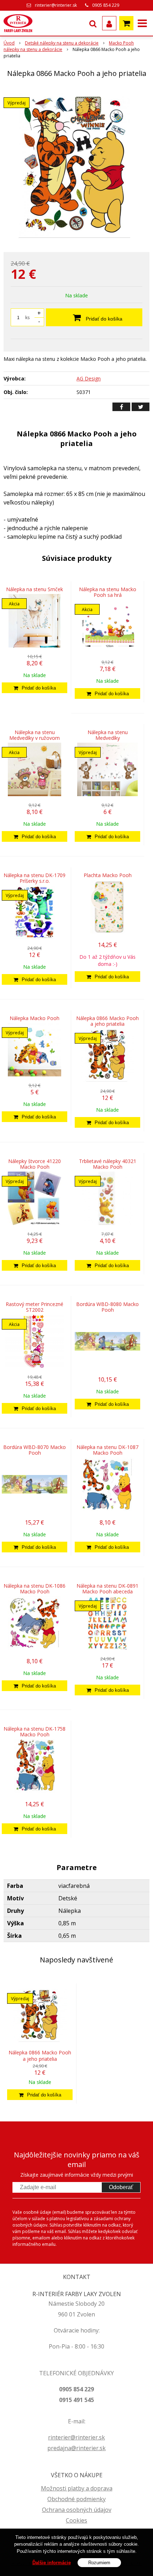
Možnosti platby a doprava (77, 2488)
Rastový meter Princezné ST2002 (35, 1307)
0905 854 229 (106, 5)
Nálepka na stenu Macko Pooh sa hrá (108, 592)
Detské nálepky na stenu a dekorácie (62, 43)
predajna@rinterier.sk (76, 2448)
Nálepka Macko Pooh (35, 1018)
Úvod (9, 43)
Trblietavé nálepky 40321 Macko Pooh (108, 1164)
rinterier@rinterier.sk (56, 5)
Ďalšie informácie (52, 2563)
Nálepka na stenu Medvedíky (108, 735)
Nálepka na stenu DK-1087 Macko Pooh (107, 1450)
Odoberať (121, 2187)
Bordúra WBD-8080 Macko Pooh (107, 1307)
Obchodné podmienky (76, 2499)
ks (27, 317)
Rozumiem (99, 2563)
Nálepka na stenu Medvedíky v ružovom (35, 735)
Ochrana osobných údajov (77, 2510)
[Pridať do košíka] (35, 688)
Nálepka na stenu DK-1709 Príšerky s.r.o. (35, 878)
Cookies (76, 2520)
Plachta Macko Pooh (108, 875)
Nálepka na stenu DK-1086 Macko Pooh (35, 1589)
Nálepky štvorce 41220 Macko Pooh (35, 1164)
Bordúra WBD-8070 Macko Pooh (35, 1450)
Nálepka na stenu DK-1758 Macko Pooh (35, 1732)
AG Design (89, 378)
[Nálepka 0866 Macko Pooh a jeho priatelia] (76, 166)
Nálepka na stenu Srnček (35, 589)
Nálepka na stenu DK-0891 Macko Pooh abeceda (107, 1589)
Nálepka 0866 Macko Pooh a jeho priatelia (107, 1021)
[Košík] (126, 23)
